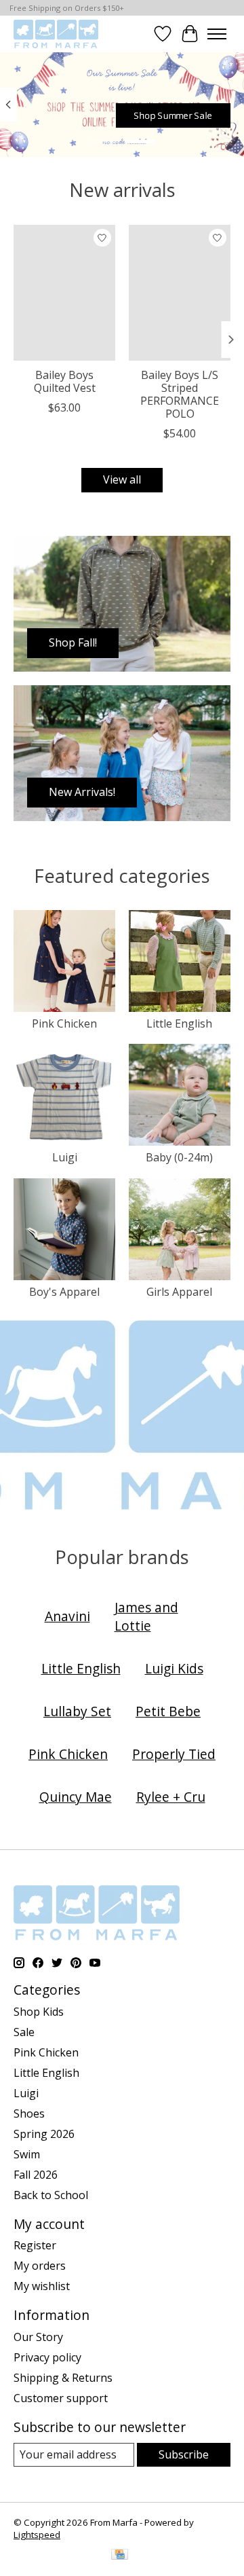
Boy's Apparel (64, 1292)
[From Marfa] (56, 34)
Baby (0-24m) (179, 1157)
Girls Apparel (179, 1292)
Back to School (51, 2195)
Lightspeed (37, 2535)
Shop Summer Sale (173, 115)
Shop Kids (39, 2012)
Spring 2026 (44, 2134)
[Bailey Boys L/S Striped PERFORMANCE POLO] (180, 293)
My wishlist (42, 2286)
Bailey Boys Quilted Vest (65, 381)
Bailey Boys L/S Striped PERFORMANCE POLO (180, 395)
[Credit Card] (120, 2556)
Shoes (29, 2114)
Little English (179, 1023)
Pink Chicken (64, 1023)
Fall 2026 (36, 2175)
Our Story (38, 2337)
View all (122, 479)
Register (35, 2245)
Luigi (65, 1157)
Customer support (61, 2398)
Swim (27, 2154)
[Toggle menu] (217, 34)
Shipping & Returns (63, 2378)
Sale (24, 2032)
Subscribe (184, 2454)
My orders (40, 2266)
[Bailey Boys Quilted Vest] (64, 293)
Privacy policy (47, 2357)
